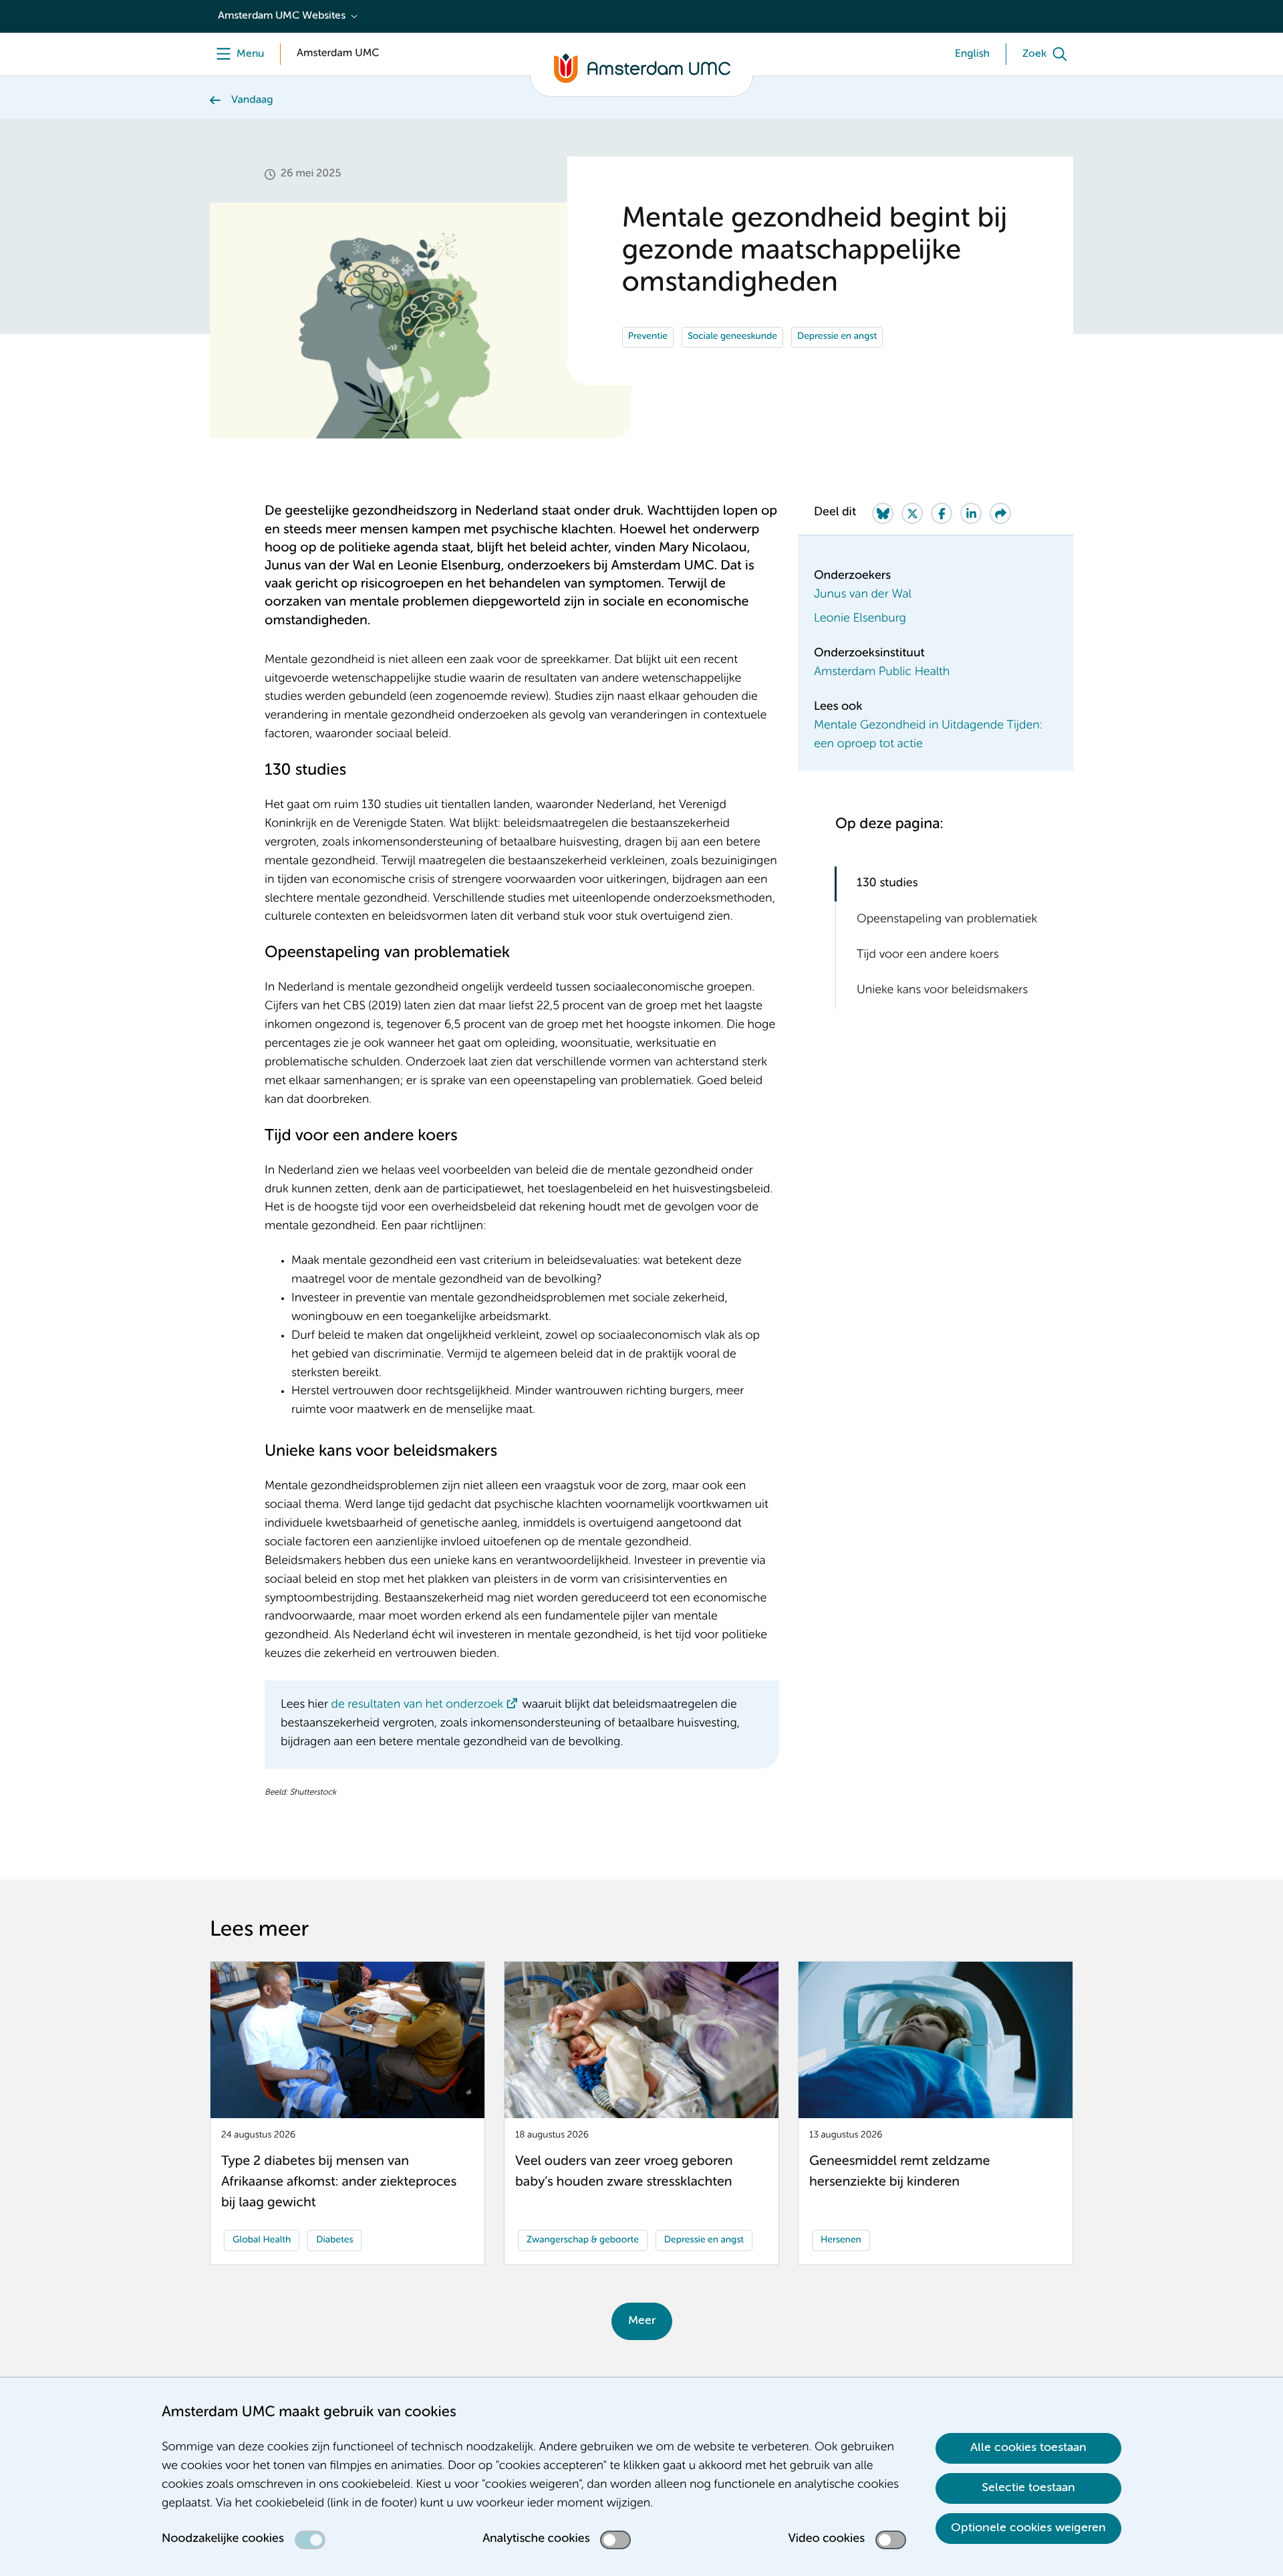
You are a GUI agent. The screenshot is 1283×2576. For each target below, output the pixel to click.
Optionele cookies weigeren (1028, 2528)
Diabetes (334, 2240)
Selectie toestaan (1028, 2488)
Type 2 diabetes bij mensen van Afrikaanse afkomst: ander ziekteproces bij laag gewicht (339, 2182)
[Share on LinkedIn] (971, 513)
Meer (642, 2321)
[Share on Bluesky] (883, 513)
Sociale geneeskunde (732, 337)
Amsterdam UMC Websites (282, 16)
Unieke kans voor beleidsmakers (942, 991)
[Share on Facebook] (942, 513)
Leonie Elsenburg (860, 619)
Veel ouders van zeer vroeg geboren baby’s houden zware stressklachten (624, 2172)
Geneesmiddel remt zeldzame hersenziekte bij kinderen (899, 2172)
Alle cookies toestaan (1028, 2448)
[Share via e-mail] (1000, 513)
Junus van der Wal (863, 595)
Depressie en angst (837, 337)
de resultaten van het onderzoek (418, 1705)
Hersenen (841, 2240)
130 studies (887, 884)
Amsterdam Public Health (882, 672)
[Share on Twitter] (912, 513)
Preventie (648, 337)
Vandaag (252, 100)
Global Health (262, 2240)
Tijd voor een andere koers (928, 955)
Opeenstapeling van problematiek (947, 919)
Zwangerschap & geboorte (583, 2240)
